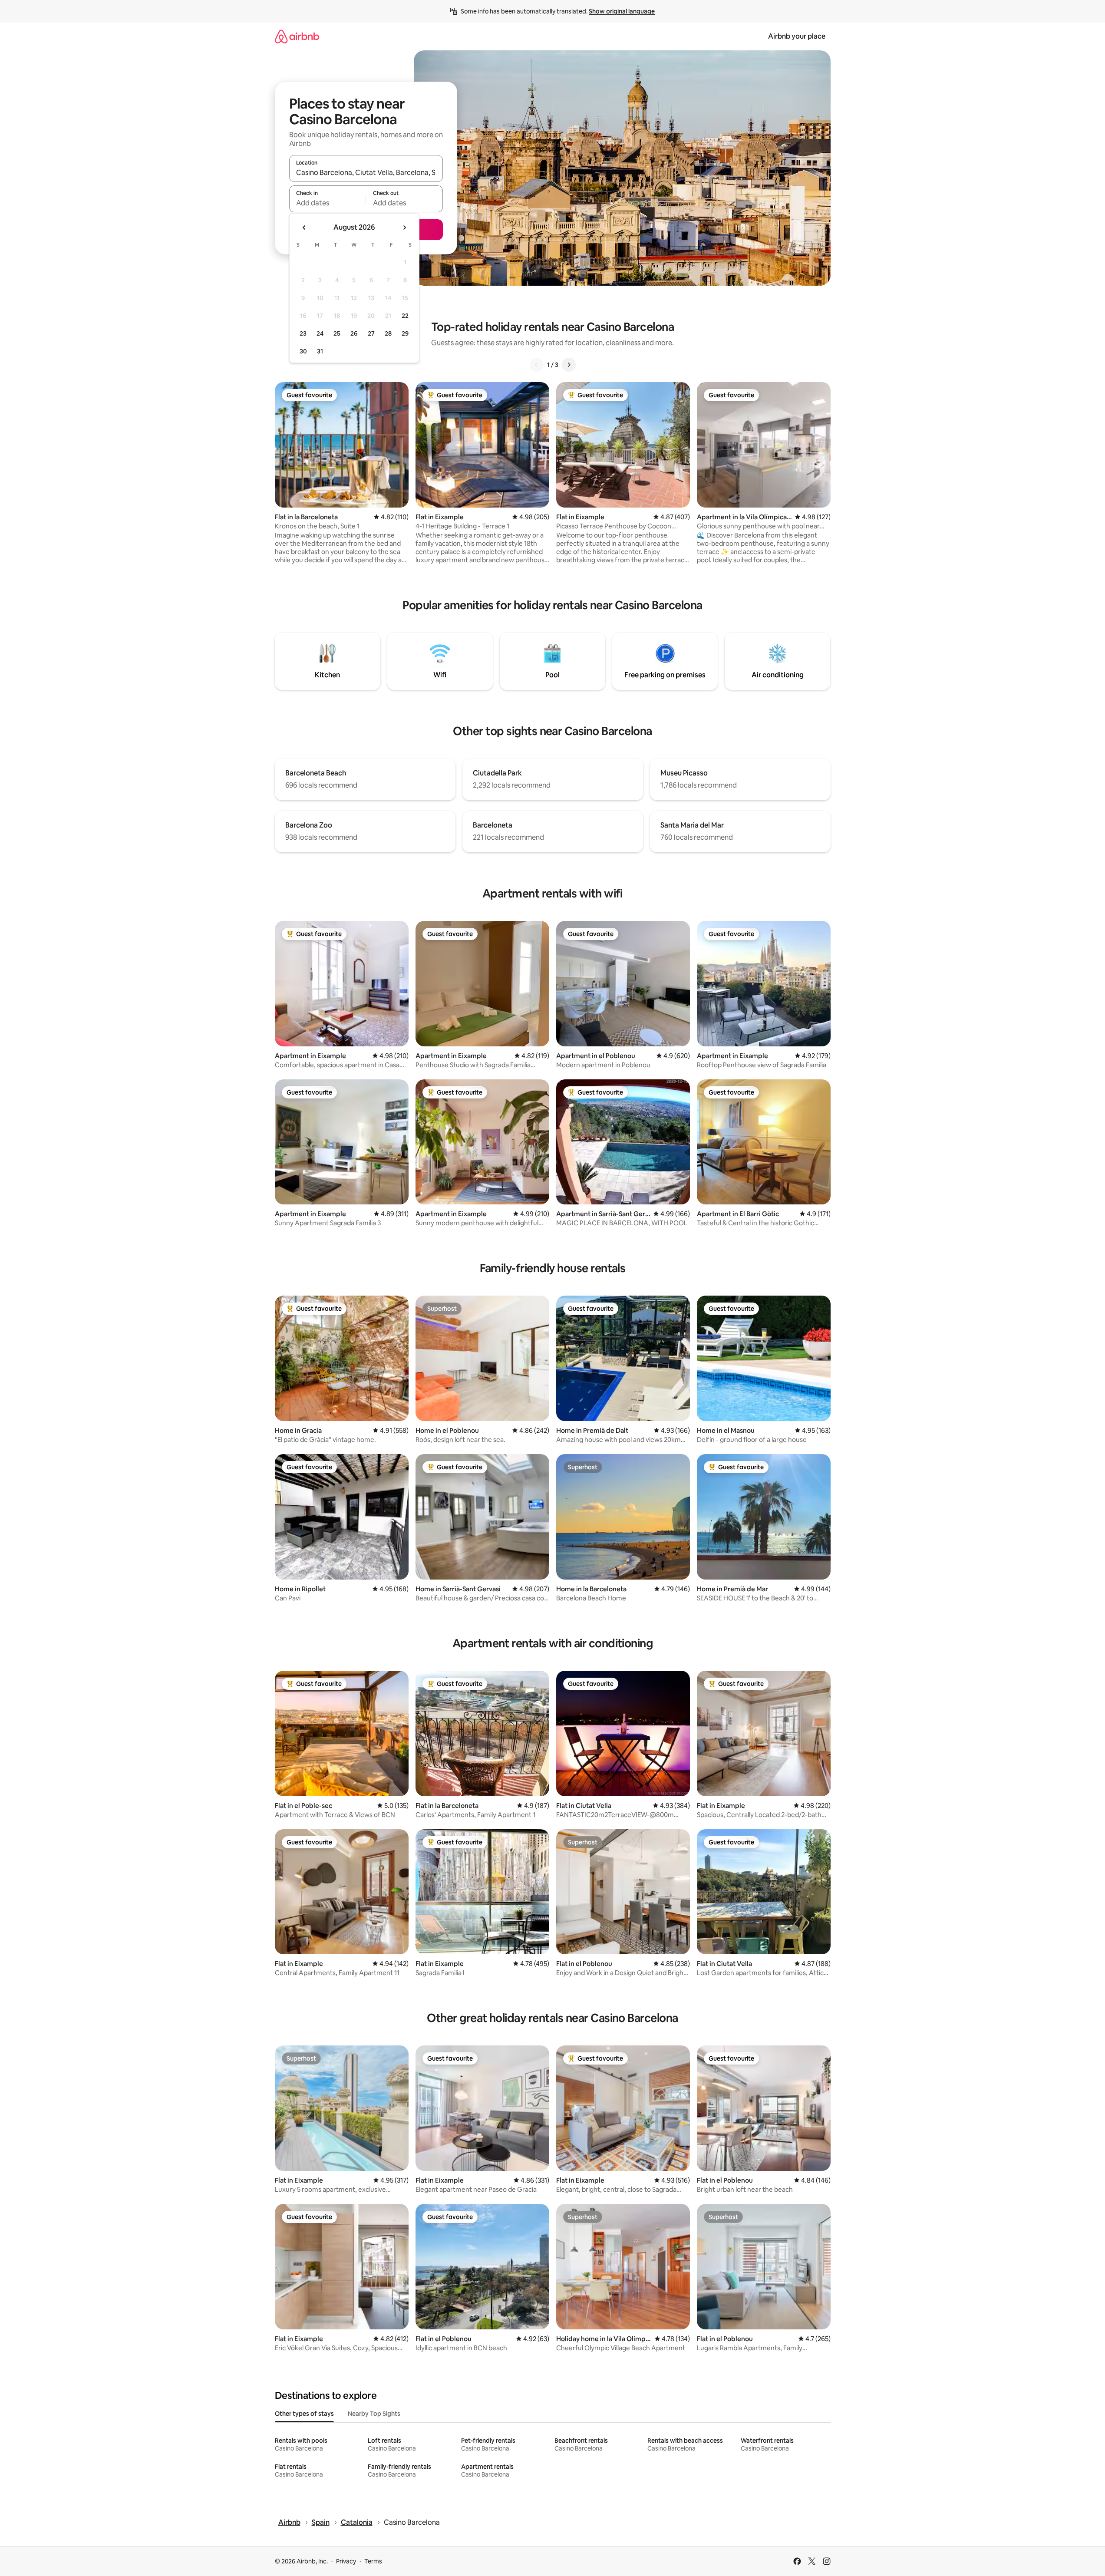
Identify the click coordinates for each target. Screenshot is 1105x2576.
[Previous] (537, 365)
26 (354, 333)
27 (371, 333)
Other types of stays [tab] (304, 2414)
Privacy (346, 2561)
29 (405, 333)
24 (320, 333)
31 (320, 351)
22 (405, 316)
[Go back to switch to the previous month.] (304, 228)
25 (337, 333)
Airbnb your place (797, 36)
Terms (373, 2561)
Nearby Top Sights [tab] (374, 2414)
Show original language (622, 11)
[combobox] (366, 172)
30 (303, 351)
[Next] (569, 365)
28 (388, 333)
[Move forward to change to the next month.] (404, 228)
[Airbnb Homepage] (297, 36)
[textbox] (328, 203)
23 (303, 333)
